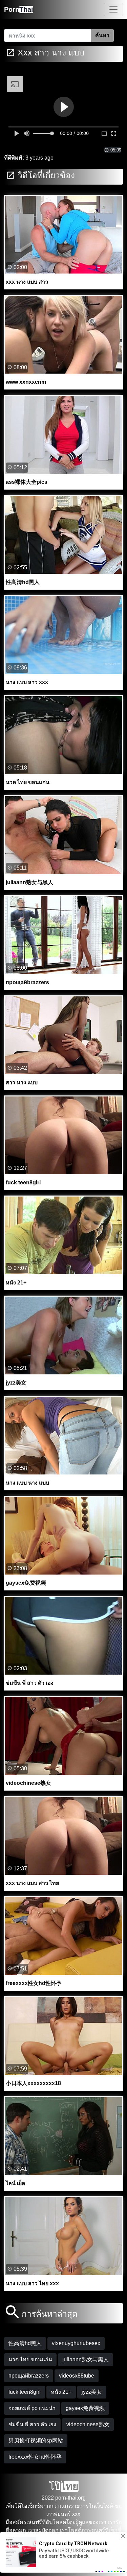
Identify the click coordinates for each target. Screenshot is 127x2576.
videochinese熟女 (88, 2424)
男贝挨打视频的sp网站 (36, 2441)
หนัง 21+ (61, 2392)
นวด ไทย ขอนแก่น (30, 2359)
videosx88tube (77, 2376)
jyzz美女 (92, 2392)
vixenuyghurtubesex (76, 2343)
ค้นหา (102, 35)
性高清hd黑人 (25, 2343)
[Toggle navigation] (113, 9)
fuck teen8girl (25, 2392)
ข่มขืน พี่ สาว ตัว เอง (32, 2424)
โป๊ (64, 2486)
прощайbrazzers (29, 2376)
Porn (19, 9)
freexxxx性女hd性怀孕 (35, 2457)
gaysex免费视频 (85, 2408)
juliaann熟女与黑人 (86, 2359)
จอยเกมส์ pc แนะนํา (32, 2408)
